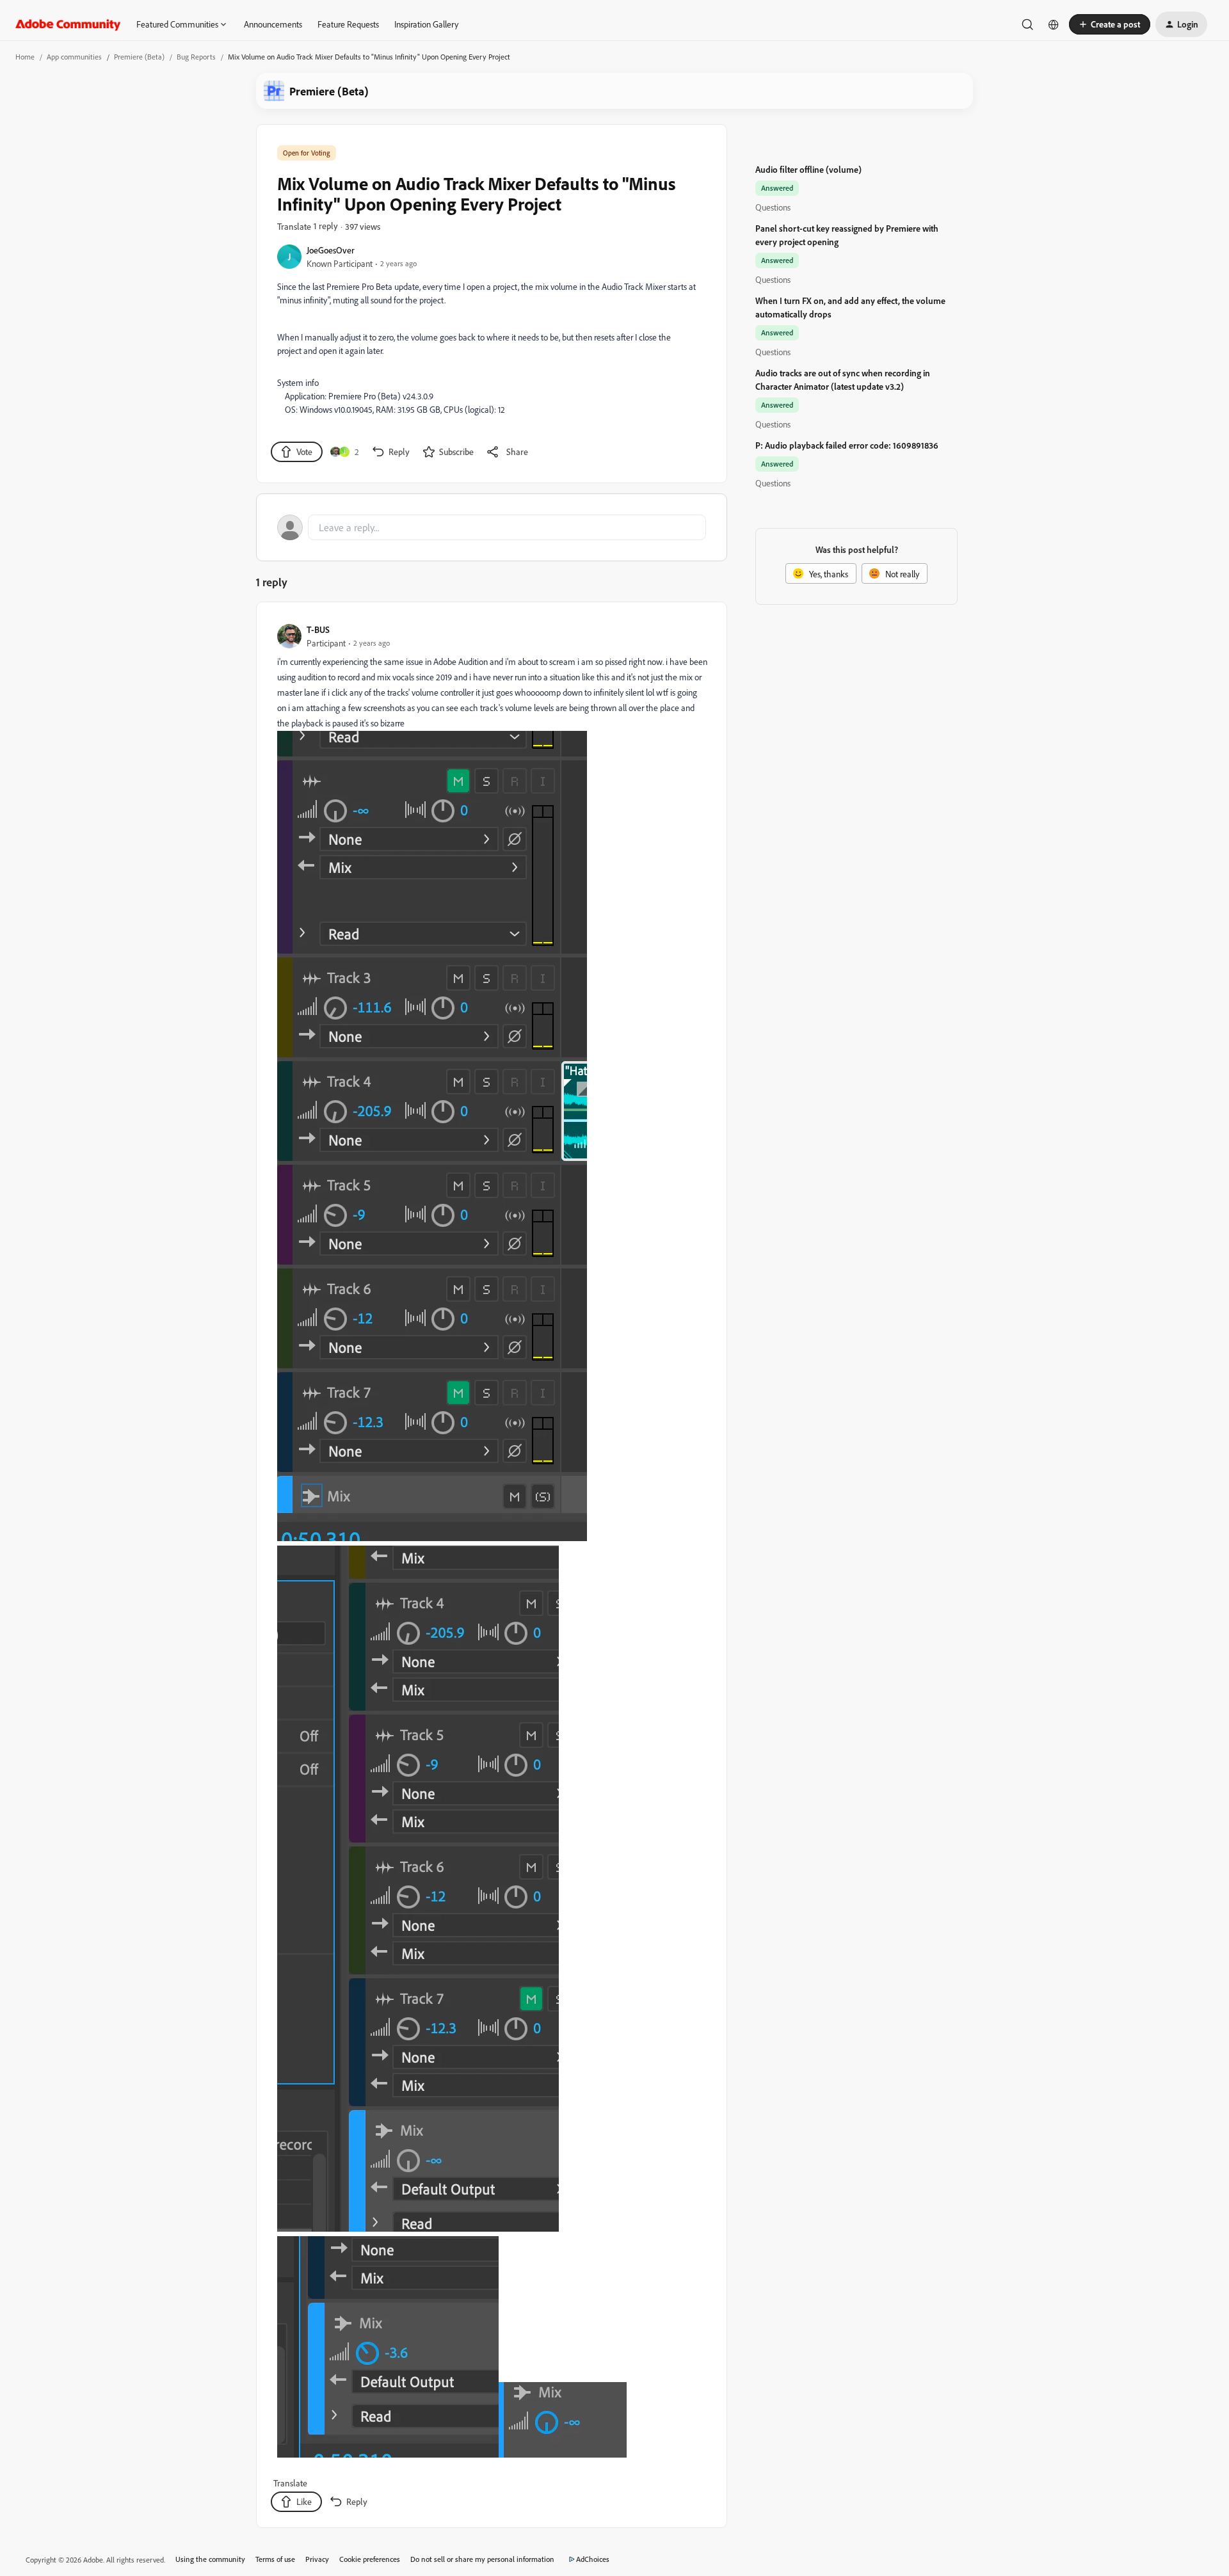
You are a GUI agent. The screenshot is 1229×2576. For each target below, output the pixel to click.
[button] (1110, 24)
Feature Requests (348, 24)
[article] (491, 1567)
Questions (773, 207)
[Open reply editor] (492, 527)
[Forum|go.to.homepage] (68, 24)
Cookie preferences (370, 2559)
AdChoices (593, 2559)
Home (25, 57)
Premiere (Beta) (139, 57)
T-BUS (318, 629)
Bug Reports (196, 57)
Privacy (317, 2559)
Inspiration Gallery (426, 24)
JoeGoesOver (331, 250)
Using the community (210, 2559)
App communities (74, 57)
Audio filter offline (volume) (808, 169)
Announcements (273, 24)
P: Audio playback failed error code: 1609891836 (847, 445)
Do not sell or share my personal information (482, 2559)
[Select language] (1054, 24)
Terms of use (275, 2559)
